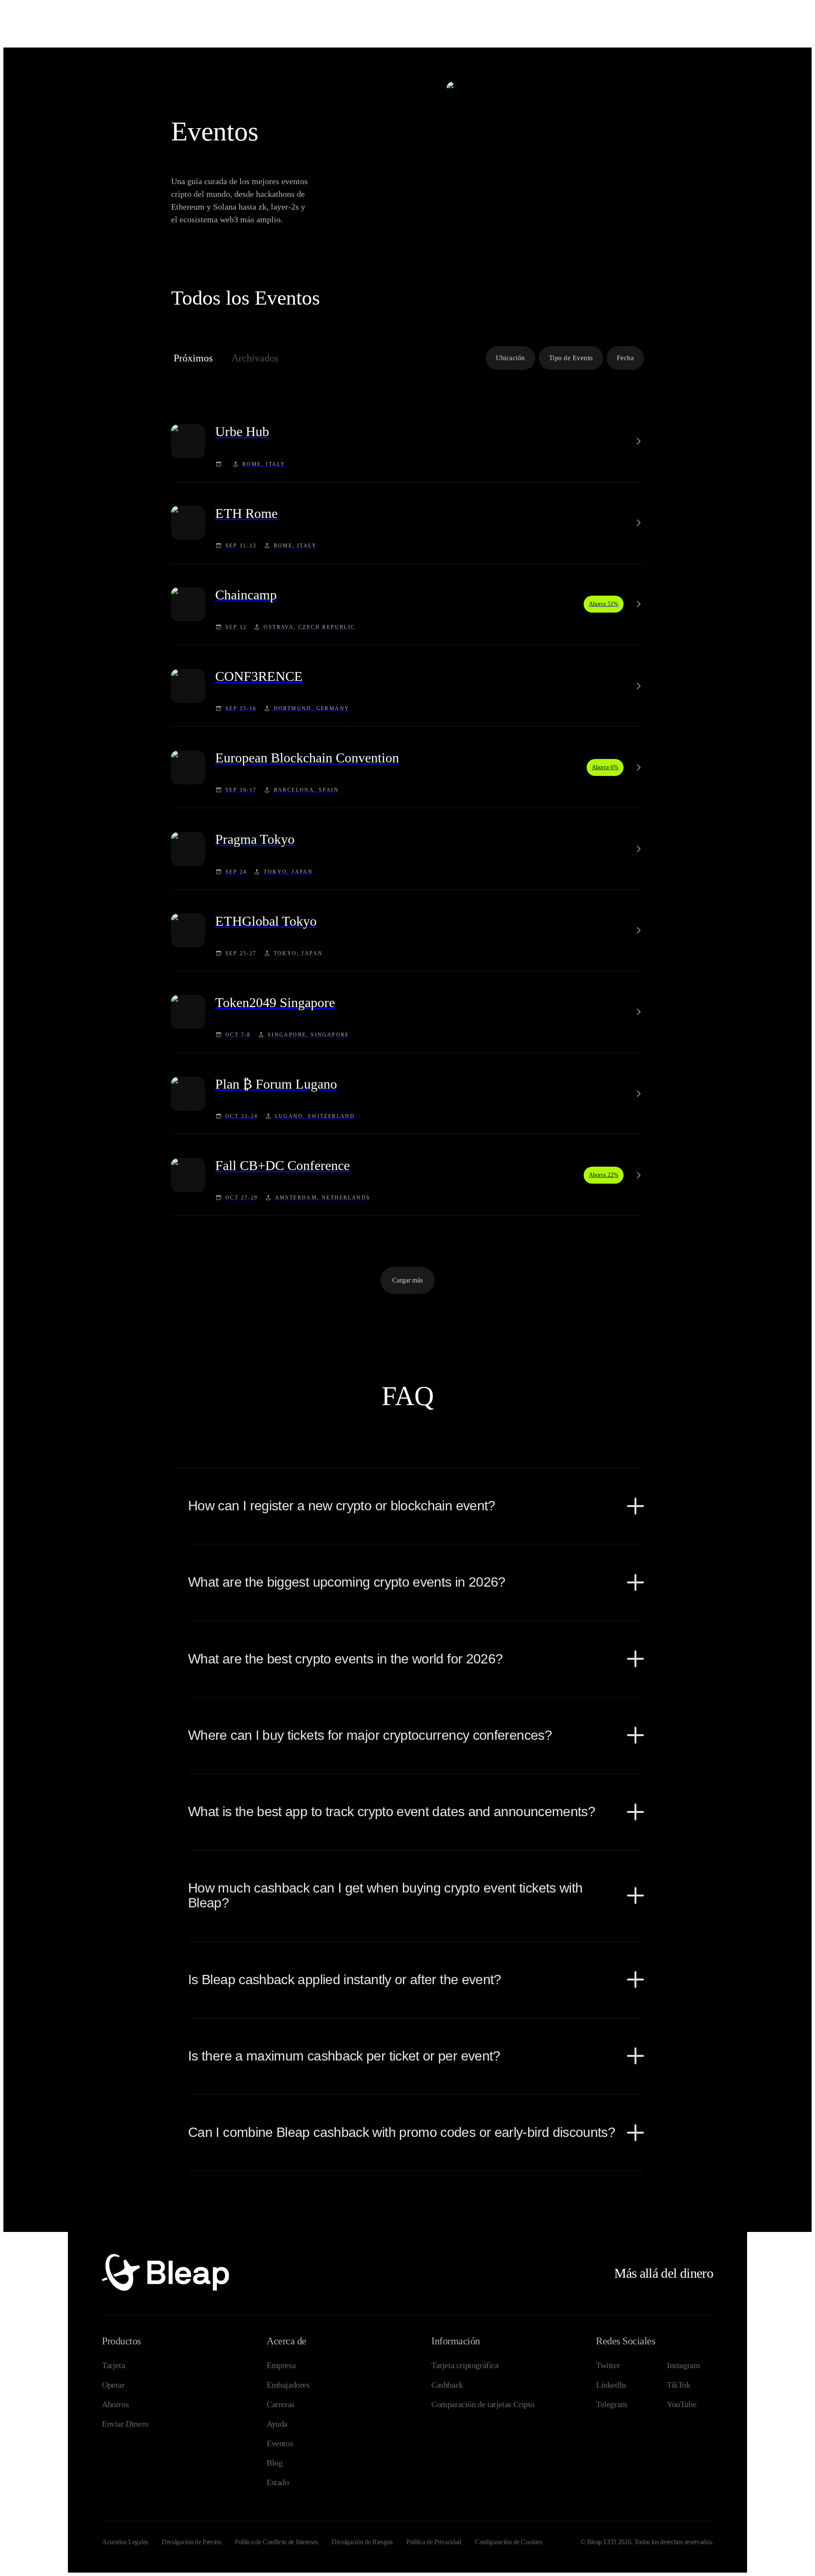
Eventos (280, 2443)
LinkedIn (611, 2385)
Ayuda (277, 2424)
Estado (278, 2482)
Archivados (255, 358)
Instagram (683, 2365)
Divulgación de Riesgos (362, 2542)
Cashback (447, 2385)
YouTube (682, 2404)
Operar (113, 2385)
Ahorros (115, 2404)
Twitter (608, 2365)
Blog (274, 2463)
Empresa (281, 2365)
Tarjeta (113, 2365)
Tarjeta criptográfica (465, 2365)
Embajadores (288, 2385)
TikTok (679, 2385)
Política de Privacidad (434, 2542)
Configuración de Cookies (509, 2542)
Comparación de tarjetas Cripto (483, 2404)
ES (731, 12)
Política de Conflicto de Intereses (276, 2542)
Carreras (281, 2404)
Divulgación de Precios (191, 2542)
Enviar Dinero (125, 2424)
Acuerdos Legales (125, 2542)
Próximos (193, 358)
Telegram (612, 2404)
